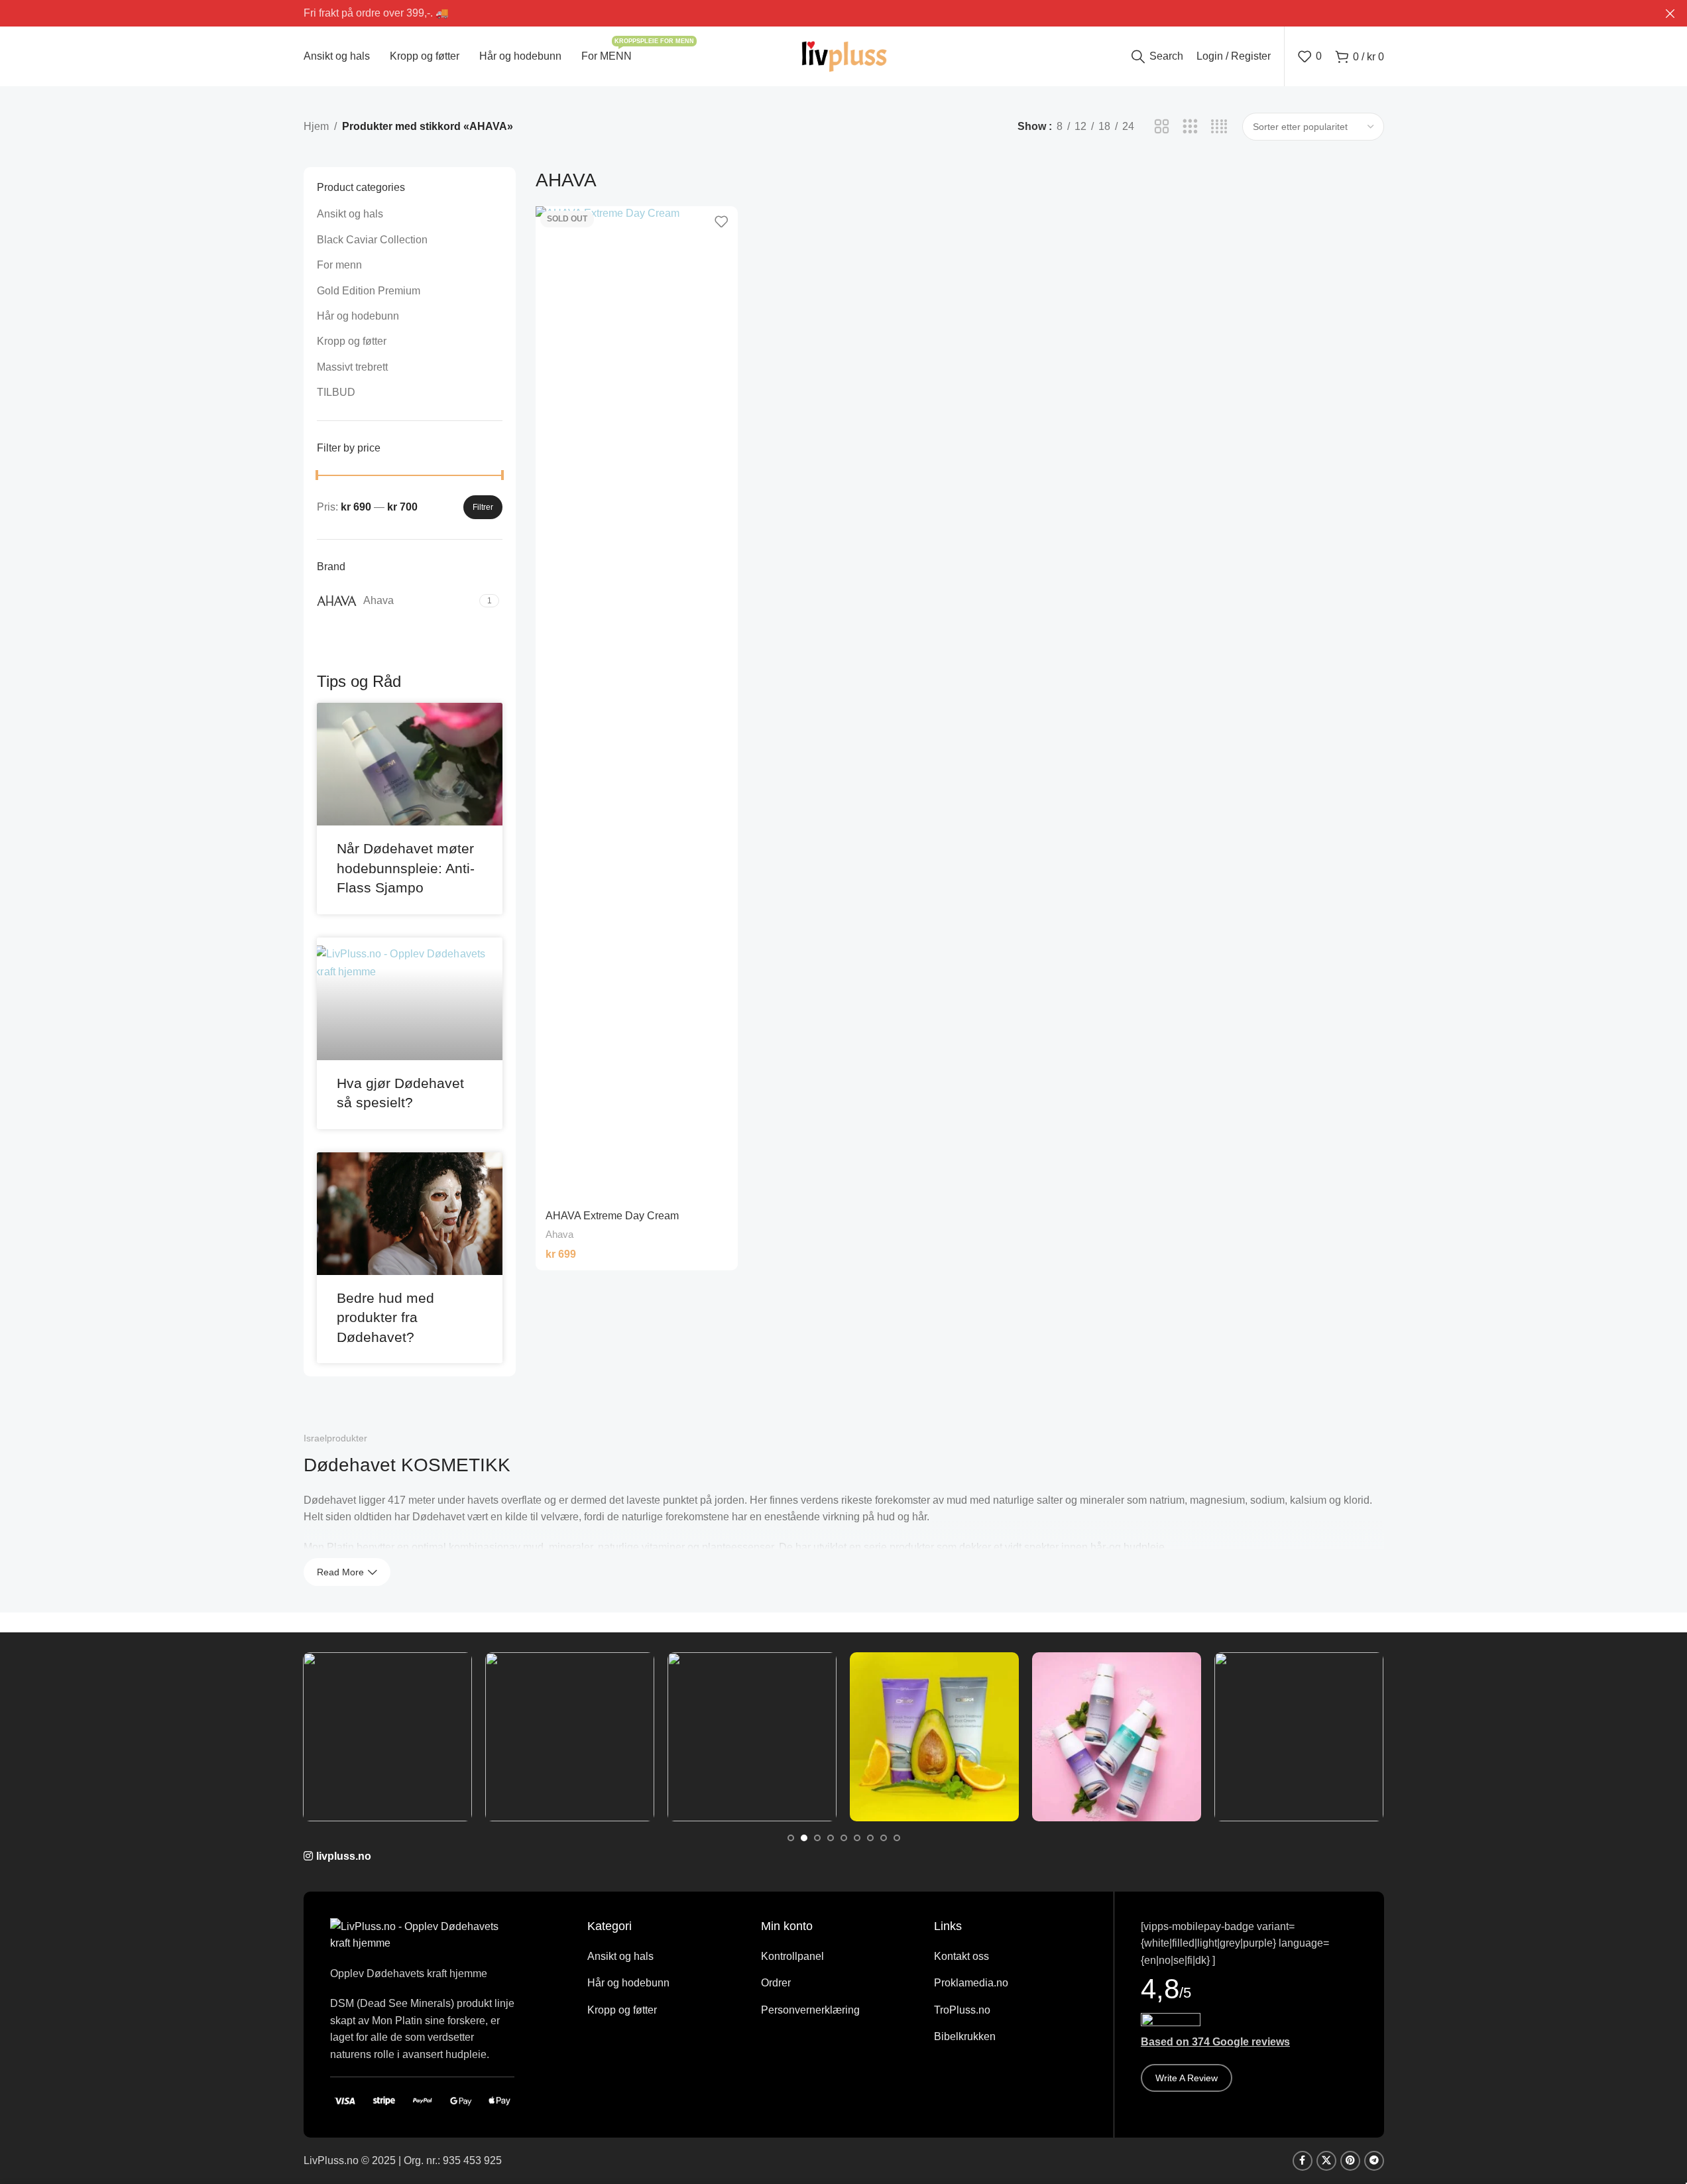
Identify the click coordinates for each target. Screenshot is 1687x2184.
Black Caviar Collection (372, 240)
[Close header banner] (1670, 13)
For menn (339, 265)
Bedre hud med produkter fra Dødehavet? (385, 1317)
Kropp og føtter (352, 341)
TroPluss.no (962, 2010)
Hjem (316, 126)
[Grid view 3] (1190, 127)
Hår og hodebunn (358, 316)
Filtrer (483, 507)
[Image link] (423, 1934)
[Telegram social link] (1374, 2161)
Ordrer (776, 1983)
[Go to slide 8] (884, 1838)
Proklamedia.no (971, 1983)
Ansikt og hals (350, 214)
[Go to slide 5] (844, 1838)
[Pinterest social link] (1350, 2161)
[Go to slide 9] (897, 1838)
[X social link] (1326, 2161)
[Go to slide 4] (831, 1838)
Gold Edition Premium (369, 291)
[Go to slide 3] (817, 1838)
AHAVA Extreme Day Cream (612, 1216)
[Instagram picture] (387, 1737)
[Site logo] (844, 55)
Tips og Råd (359, 681)
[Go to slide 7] (870, 1838)
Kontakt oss (961, 1956)
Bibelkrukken (965, 2036)
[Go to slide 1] (791, 1838)
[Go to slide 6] (857, 1838)
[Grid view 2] (1162, 127)
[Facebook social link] (1303, 2161)
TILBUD (336, 392)
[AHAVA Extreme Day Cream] (637, 703)
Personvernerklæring (810, 2010)
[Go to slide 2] (804, 1838)
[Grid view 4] (1219, 127)
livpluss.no (344, 1856)
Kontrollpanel (792, 1956)
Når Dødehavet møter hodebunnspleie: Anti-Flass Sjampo (406, 868)
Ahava (559, 1234)
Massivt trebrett (352, 367)
